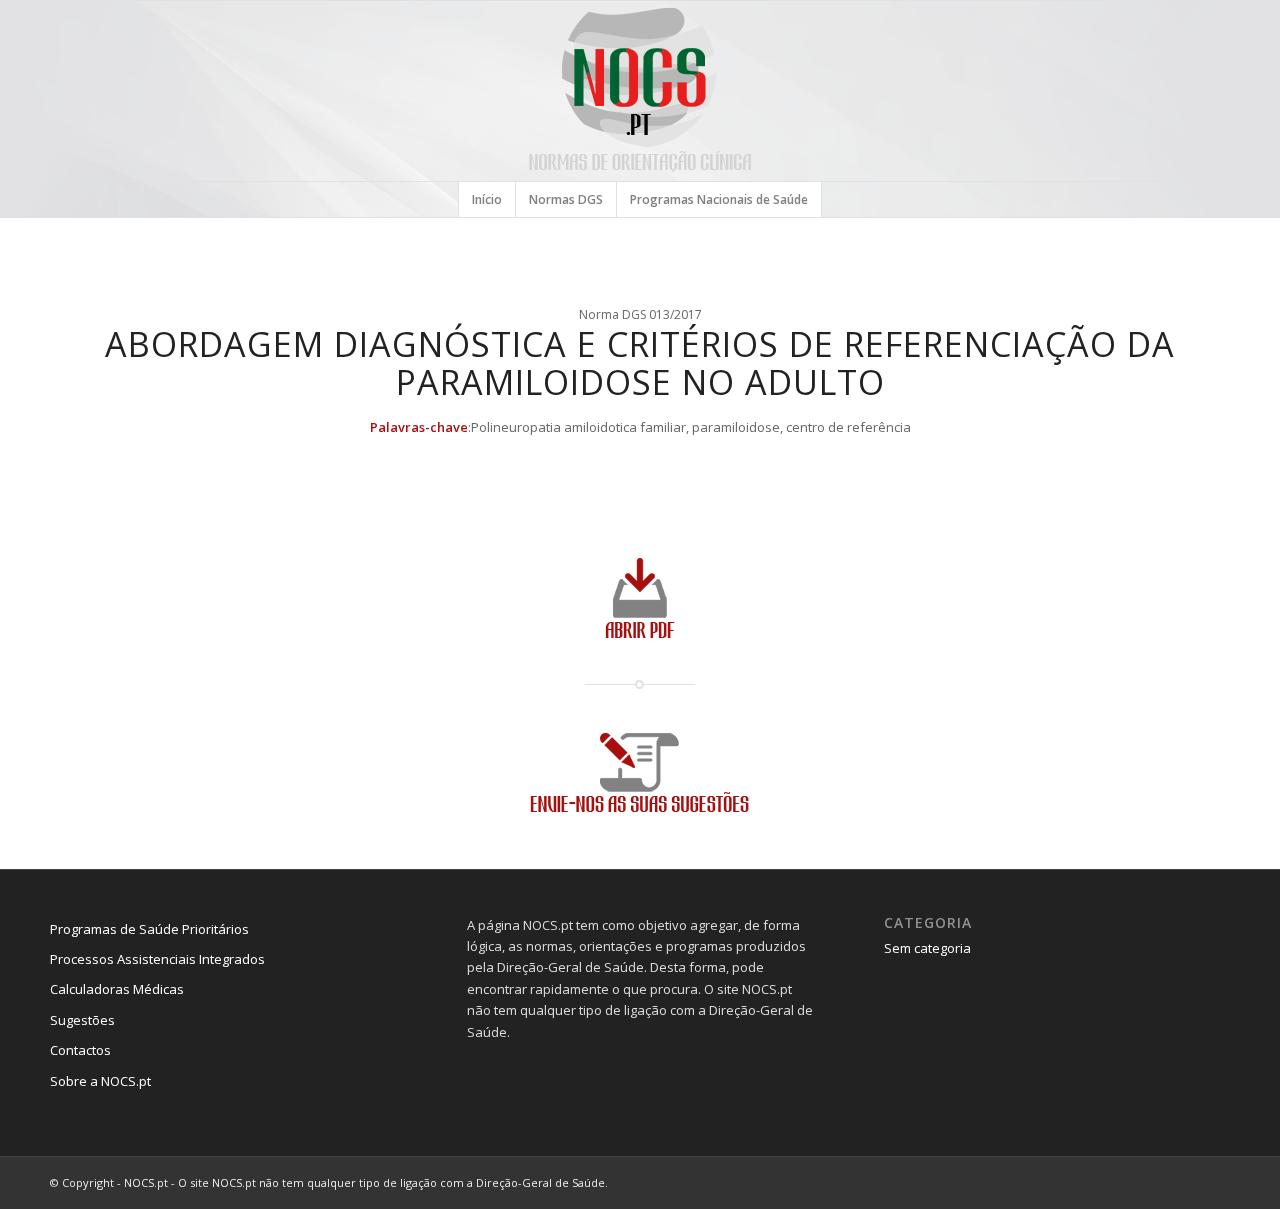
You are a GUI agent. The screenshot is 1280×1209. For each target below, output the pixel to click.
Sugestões (82, 1020)
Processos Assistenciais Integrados (157, 959)
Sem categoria (927, 948)
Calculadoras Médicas (117, 989)
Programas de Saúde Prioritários (149, 929)
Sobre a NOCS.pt (100, 1081)
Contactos (80, 1050)
